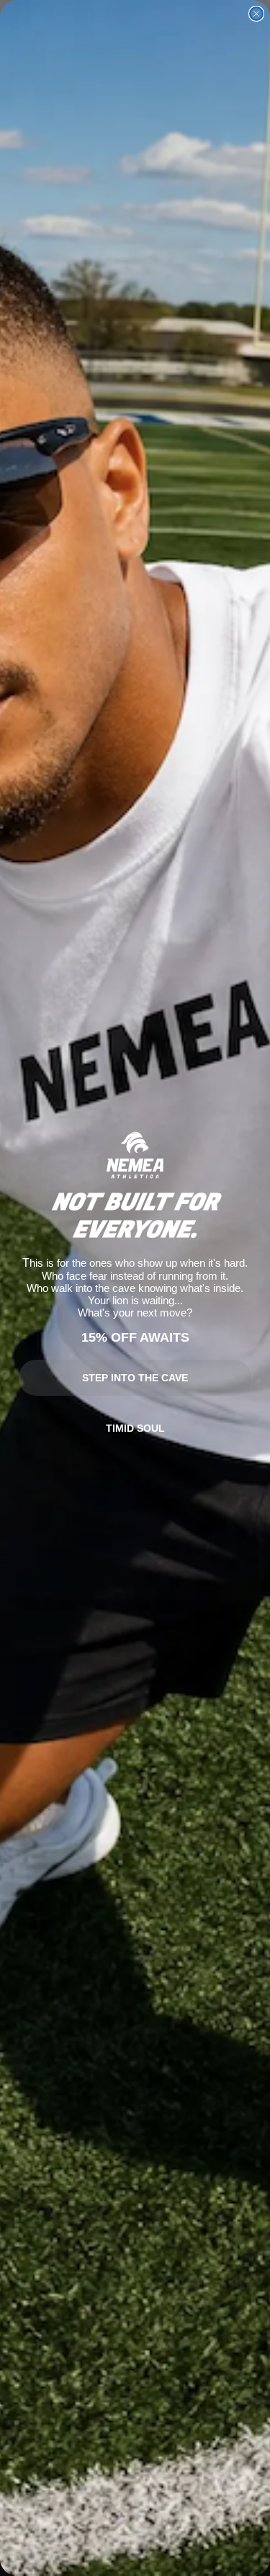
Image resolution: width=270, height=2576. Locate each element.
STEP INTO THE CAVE (135, 1378)
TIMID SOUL (135, 1428)
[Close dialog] (256, 14)
